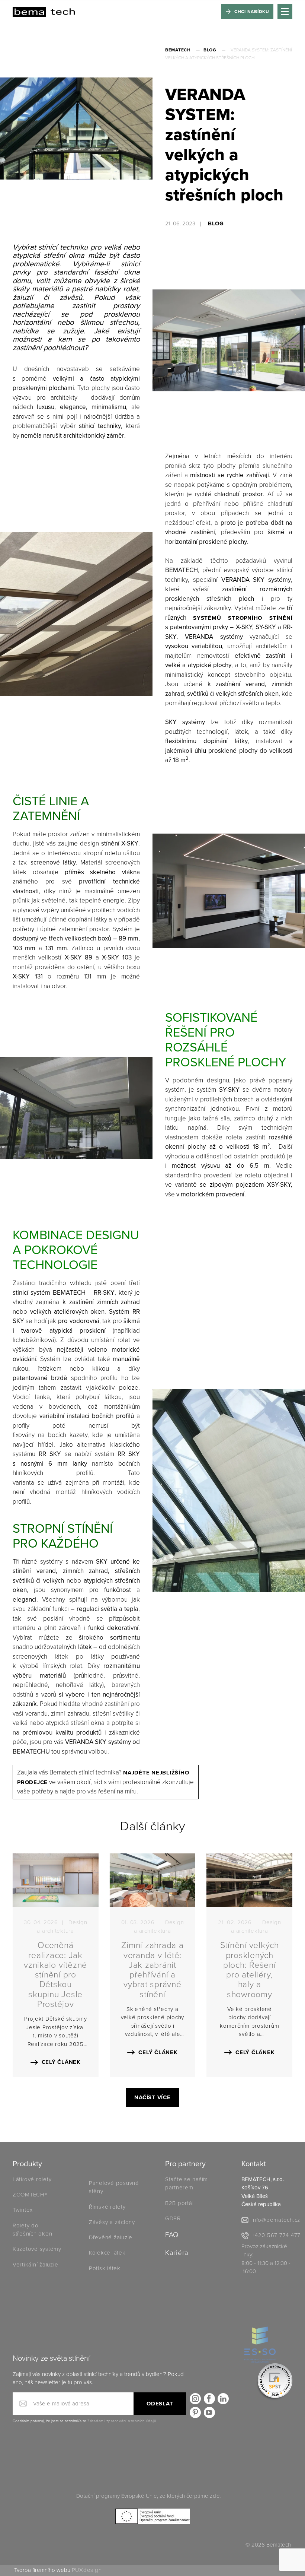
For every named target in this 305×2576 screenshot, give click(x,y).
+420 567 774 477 (276, 2235)
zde (215, 2496)
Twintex (23, 2210)
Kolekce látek (108, 2253)
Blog (210, 50)
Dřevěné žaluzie (111, 2237)
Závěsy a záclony (112, 2222)
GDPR (173, 2218)
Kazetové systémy (37, 2249)
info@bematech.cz (276, 2220)
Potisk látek (105, 2268)
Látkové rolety (32, 2179)
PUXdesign (87, 2570)
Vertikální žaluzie (36, 2265)
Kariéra (177, 2253)
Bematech (178, 50)
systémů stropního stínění (243, 618)
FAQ (172, 2235)
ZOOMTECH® (30, 2195)
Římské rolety (107, 2207)
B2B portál (179, 2203)
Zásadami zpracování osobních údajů (122, 2421)
